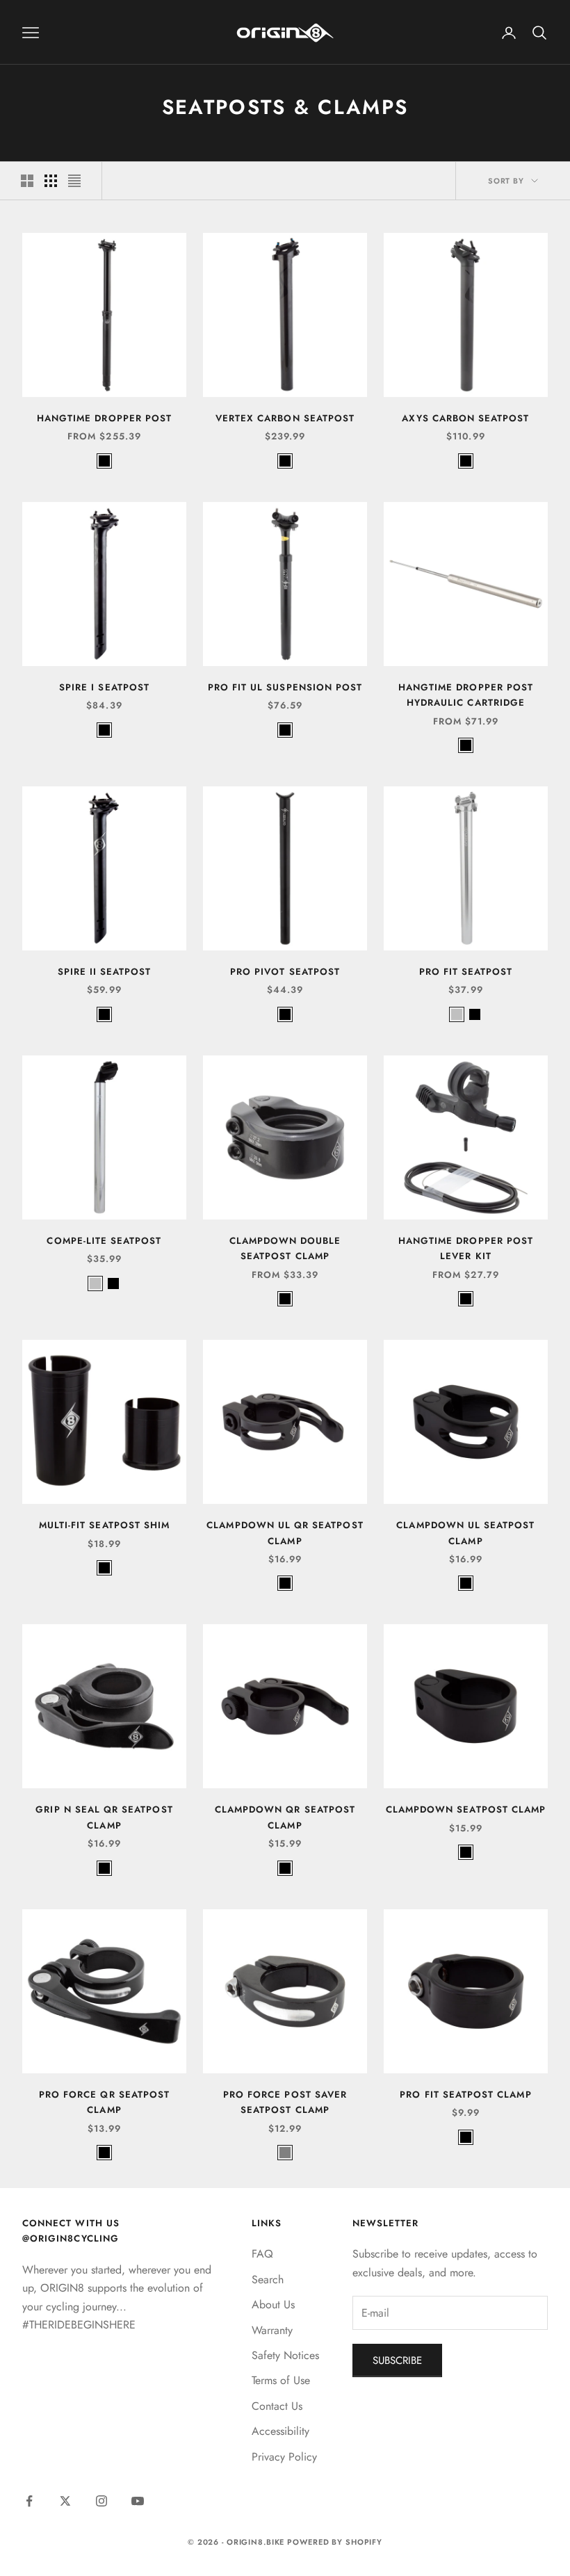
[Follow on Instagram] (101, 2501)
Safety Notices (285, 2355)
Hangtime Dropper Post (104, 418)
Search (268, 2279)
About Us (273, 2304)
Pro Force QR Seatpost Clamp (104, 2102)
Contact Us (277, 2406)
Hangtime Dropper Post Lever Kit (466, 1248)
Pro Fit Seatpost (466, 972)
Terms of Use (281, 2380)
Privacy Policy (284, 2457)
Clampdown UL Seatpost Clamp (465, 1533)
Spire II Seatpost (105, 972)
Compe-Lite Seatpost (104, 1241)
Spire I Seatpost (104, 687)
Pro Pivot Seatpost (285, 972)
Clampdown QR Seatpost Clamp (285, 1817)
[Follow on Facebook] (29, 2501)
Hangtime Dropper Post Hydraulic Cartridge (466, 695)
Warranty (272, 2330)
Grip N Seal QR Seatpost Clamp (104, 1817)
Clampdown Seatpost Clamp (466, 1809)
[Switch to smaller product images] (51, 181)
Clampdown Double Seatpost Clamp (285, 1248)
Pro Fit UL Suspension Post (285, 687)
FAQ (262, 2254)
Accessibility (280, 2431)
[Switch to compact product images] (74, 181)
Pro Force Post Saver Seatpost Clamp (285, 2102)
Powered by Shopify (335, 2542)
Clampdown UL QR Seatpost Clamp (285, 1533)
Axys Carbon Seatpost (465, 418)
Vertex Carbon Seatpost (285, 418)
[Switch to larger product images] (27, 181)
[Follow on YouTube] (138, 2501)
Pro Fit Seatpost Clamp (465, 2095)
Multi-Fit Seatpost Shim (104, 1525)
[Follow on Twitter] (65, 2501)
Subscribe (397, 2360)
